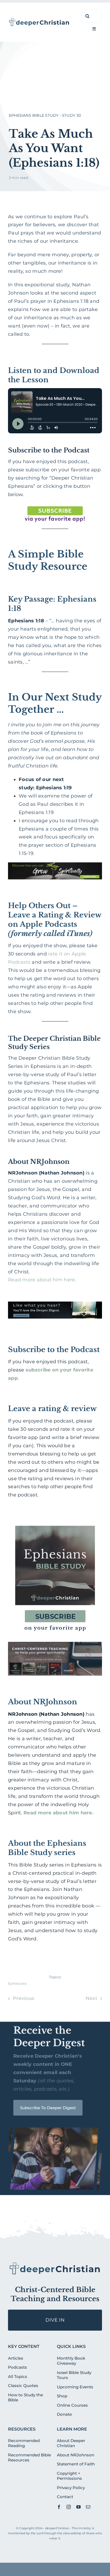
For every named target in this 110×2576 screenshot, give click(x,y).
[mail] (88, 2507)
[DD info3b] (55, 2264)
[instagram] (69, 2507)
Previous (23, 1998)
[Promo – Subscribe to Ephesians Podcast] (55, 1522)
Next (91, 1998)
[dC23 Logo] (39, 20)
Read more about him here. (42, 1280)
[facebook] (59, 2507)
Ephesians (17, 1983)
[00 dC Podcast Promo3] (55, 1644)
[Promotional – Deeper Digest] (55, 1304)
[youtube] (78, 2507)
